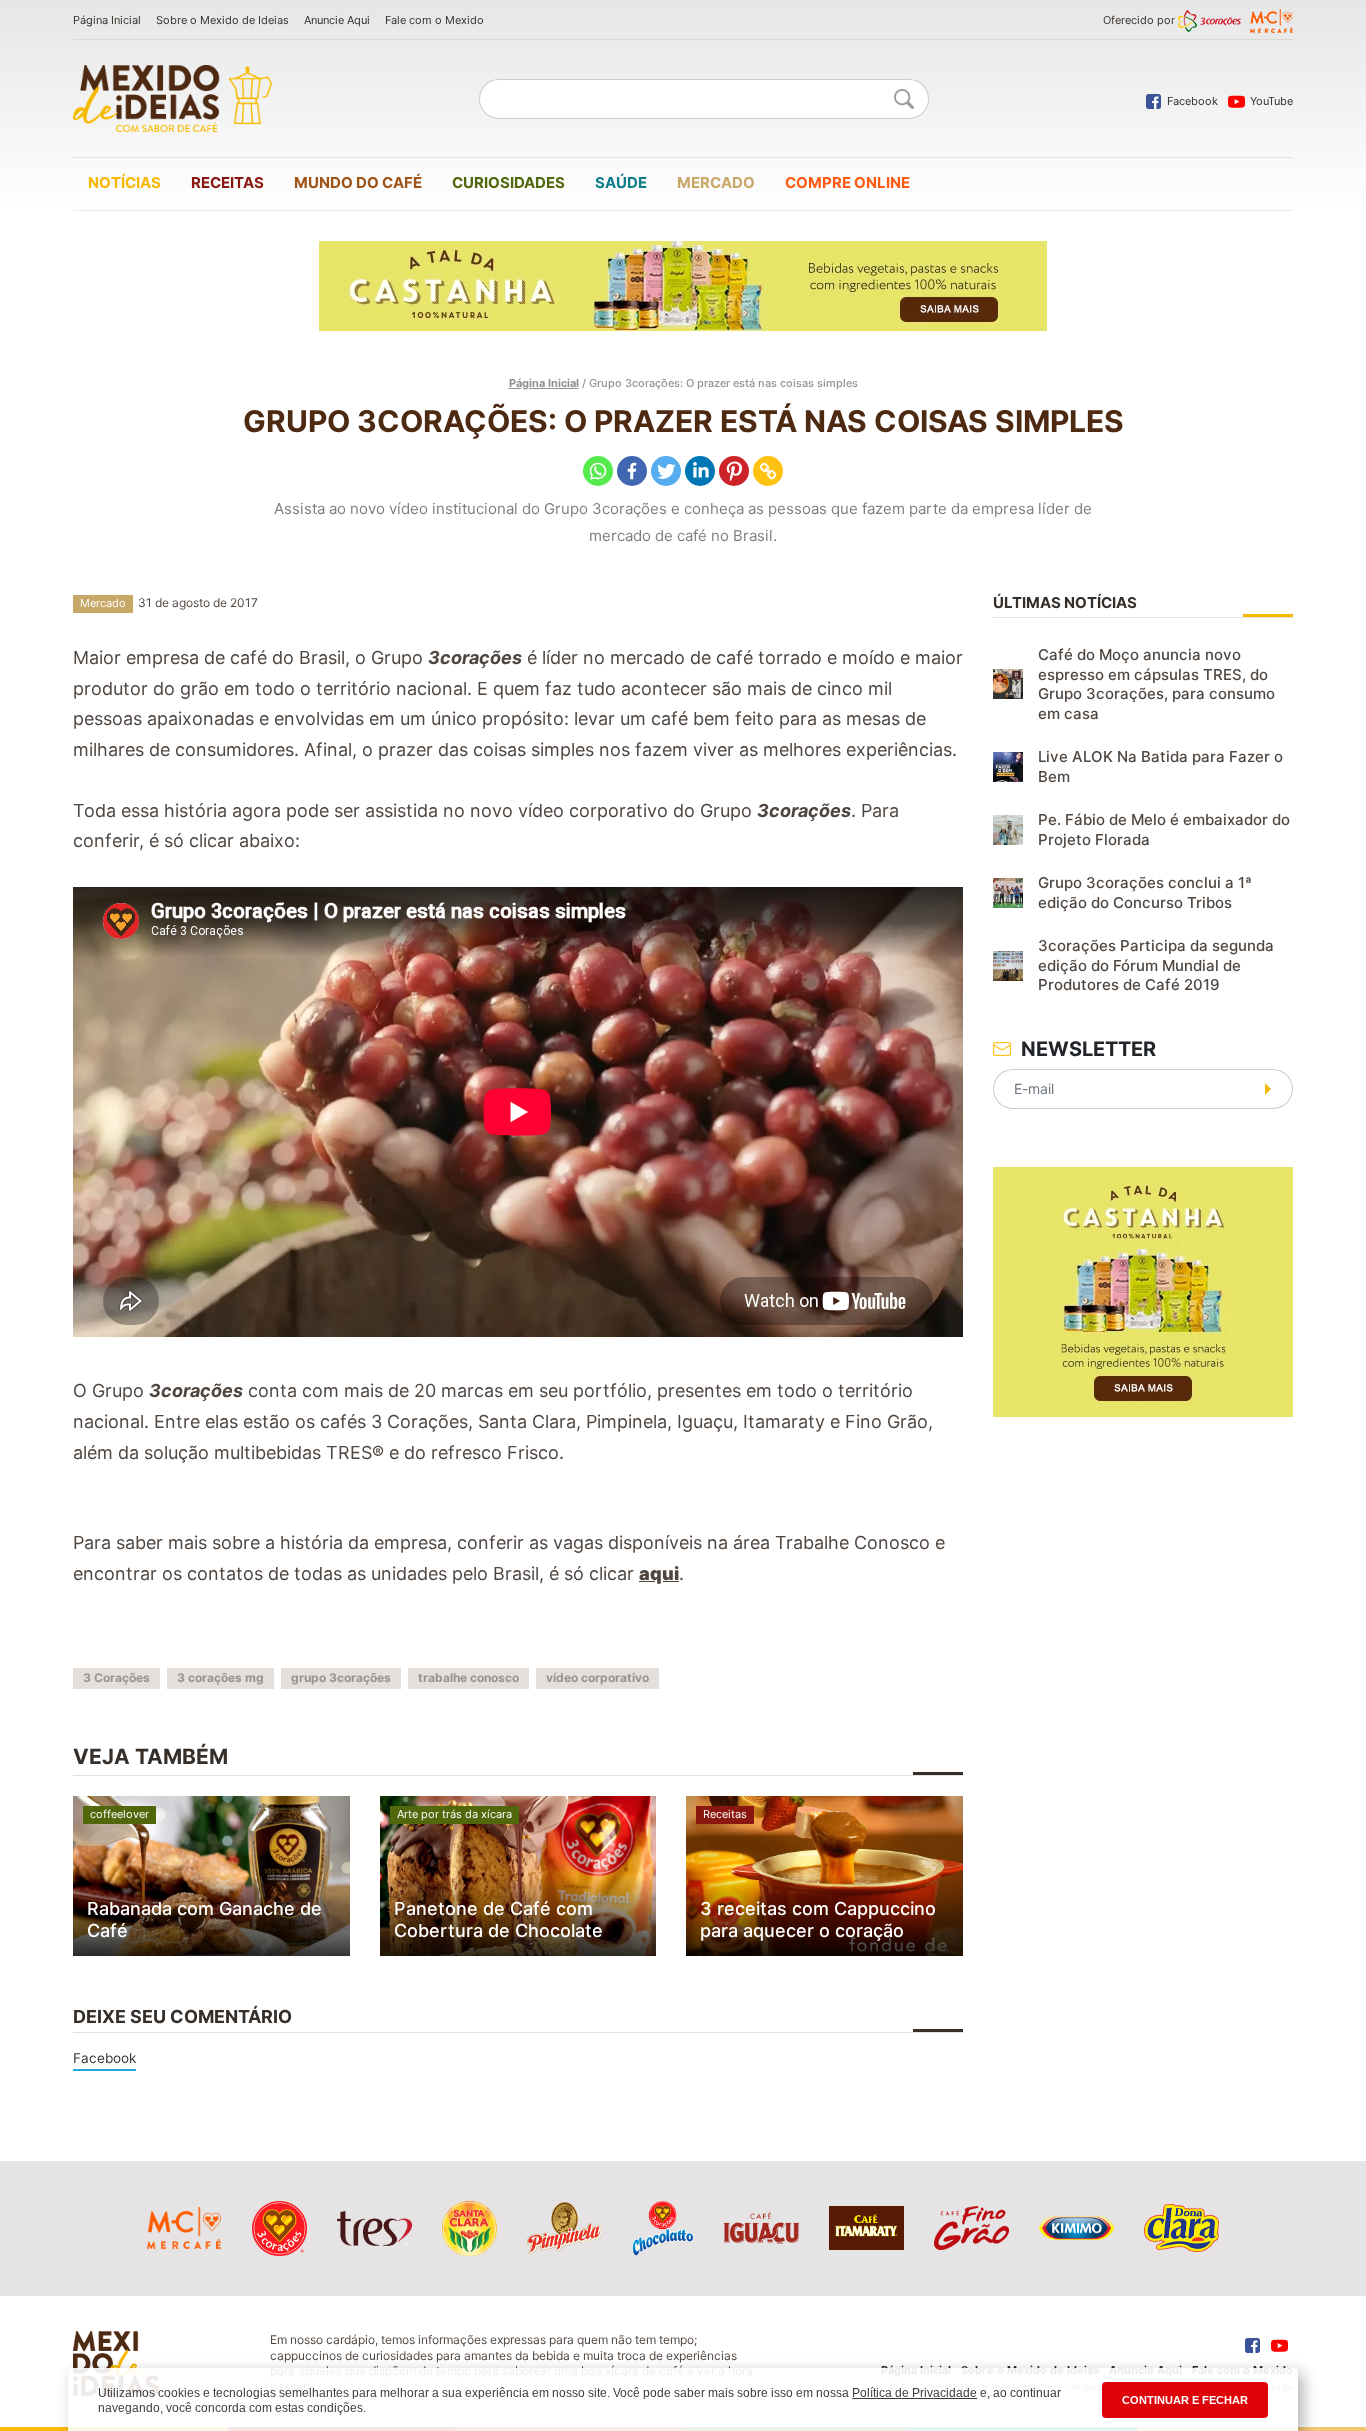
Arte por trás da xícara (454, 1814)
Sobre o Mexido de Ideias (222, 20)
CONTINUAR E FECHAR (1185, 2400)
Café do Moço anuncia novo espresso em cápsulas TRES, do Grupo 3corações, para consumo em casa (1156, 684)
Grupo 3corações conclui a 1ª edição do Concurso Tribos (1145, 892)
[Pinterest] (734, 471)
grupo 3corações (341, 1677)
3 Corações (116, 1677)
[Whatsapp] (598, 471)
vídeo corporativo (597, 1677)
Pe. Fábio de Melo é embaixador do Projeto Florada (1164, 829)
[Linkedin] (700, 471)
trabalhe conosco (468, 1677)
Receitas (227, 182)
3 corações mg (220, 1677)
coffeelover (119, 1814)
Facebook (104, 2058)
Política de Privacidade (914, 2393)
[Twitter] (666, 471)
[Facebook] (632, 471)
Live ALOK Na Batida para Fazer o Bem (1160, 766)
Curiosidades (508, 182)
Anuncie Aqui (337, 20)
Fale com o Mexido (434, 20)
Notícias (124, 182)
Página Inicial (107, 20)
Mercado (716, 182)
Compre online (847, 182)
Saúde (621, 182)
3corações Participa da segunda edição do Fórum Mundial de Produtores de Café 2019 (1156, 965)
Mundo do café (358, 182)
